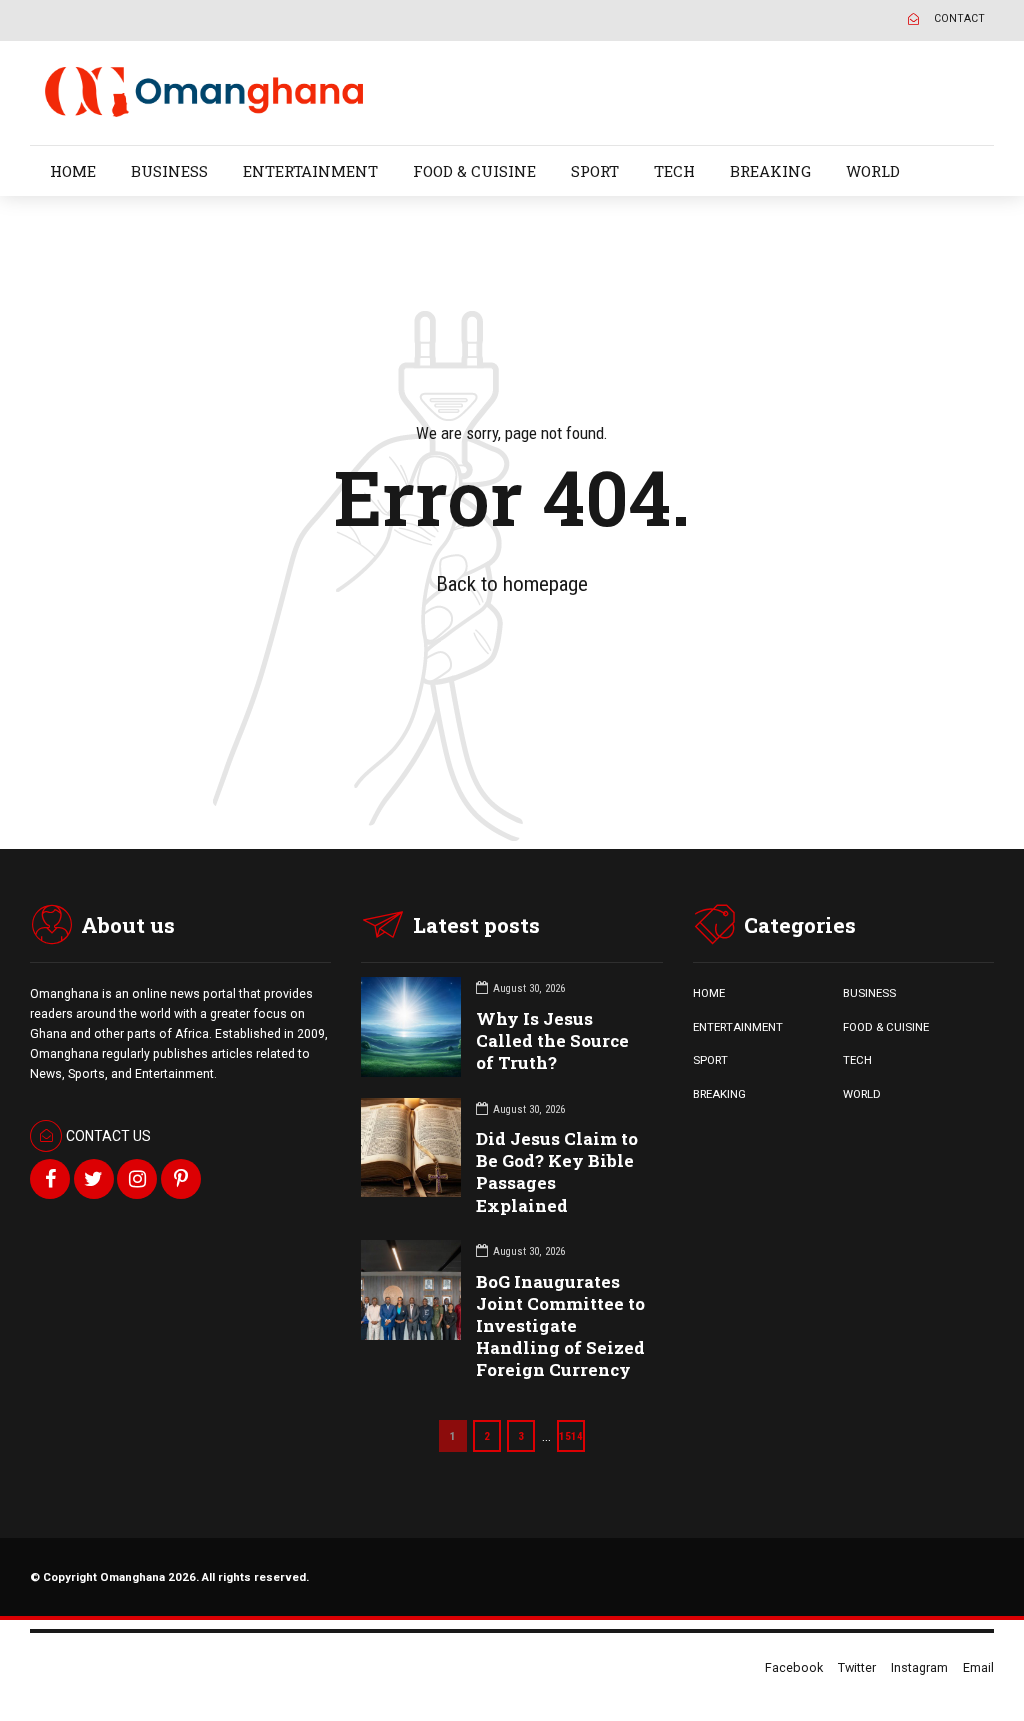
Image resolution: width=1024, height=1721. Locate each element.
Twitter (857, 1667)
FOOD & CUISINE (474, 171)
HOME (73, 171)
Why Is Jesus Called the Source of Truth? (552, 1040)
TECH (674, 171)
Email (978, 1667)
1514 (571, 1436)
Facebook (794, 1667)
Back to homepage (512, 584)
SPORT (595, 171)
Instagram (919, 1667)
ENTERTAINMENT (310, 171)
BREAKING (770, 171)
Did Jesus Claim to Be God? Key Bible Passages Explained (557, 1171)
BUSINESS (169, 171)
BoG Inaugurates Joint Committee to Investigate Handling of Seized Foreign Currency (560, 1325)
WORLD (873, 171)
